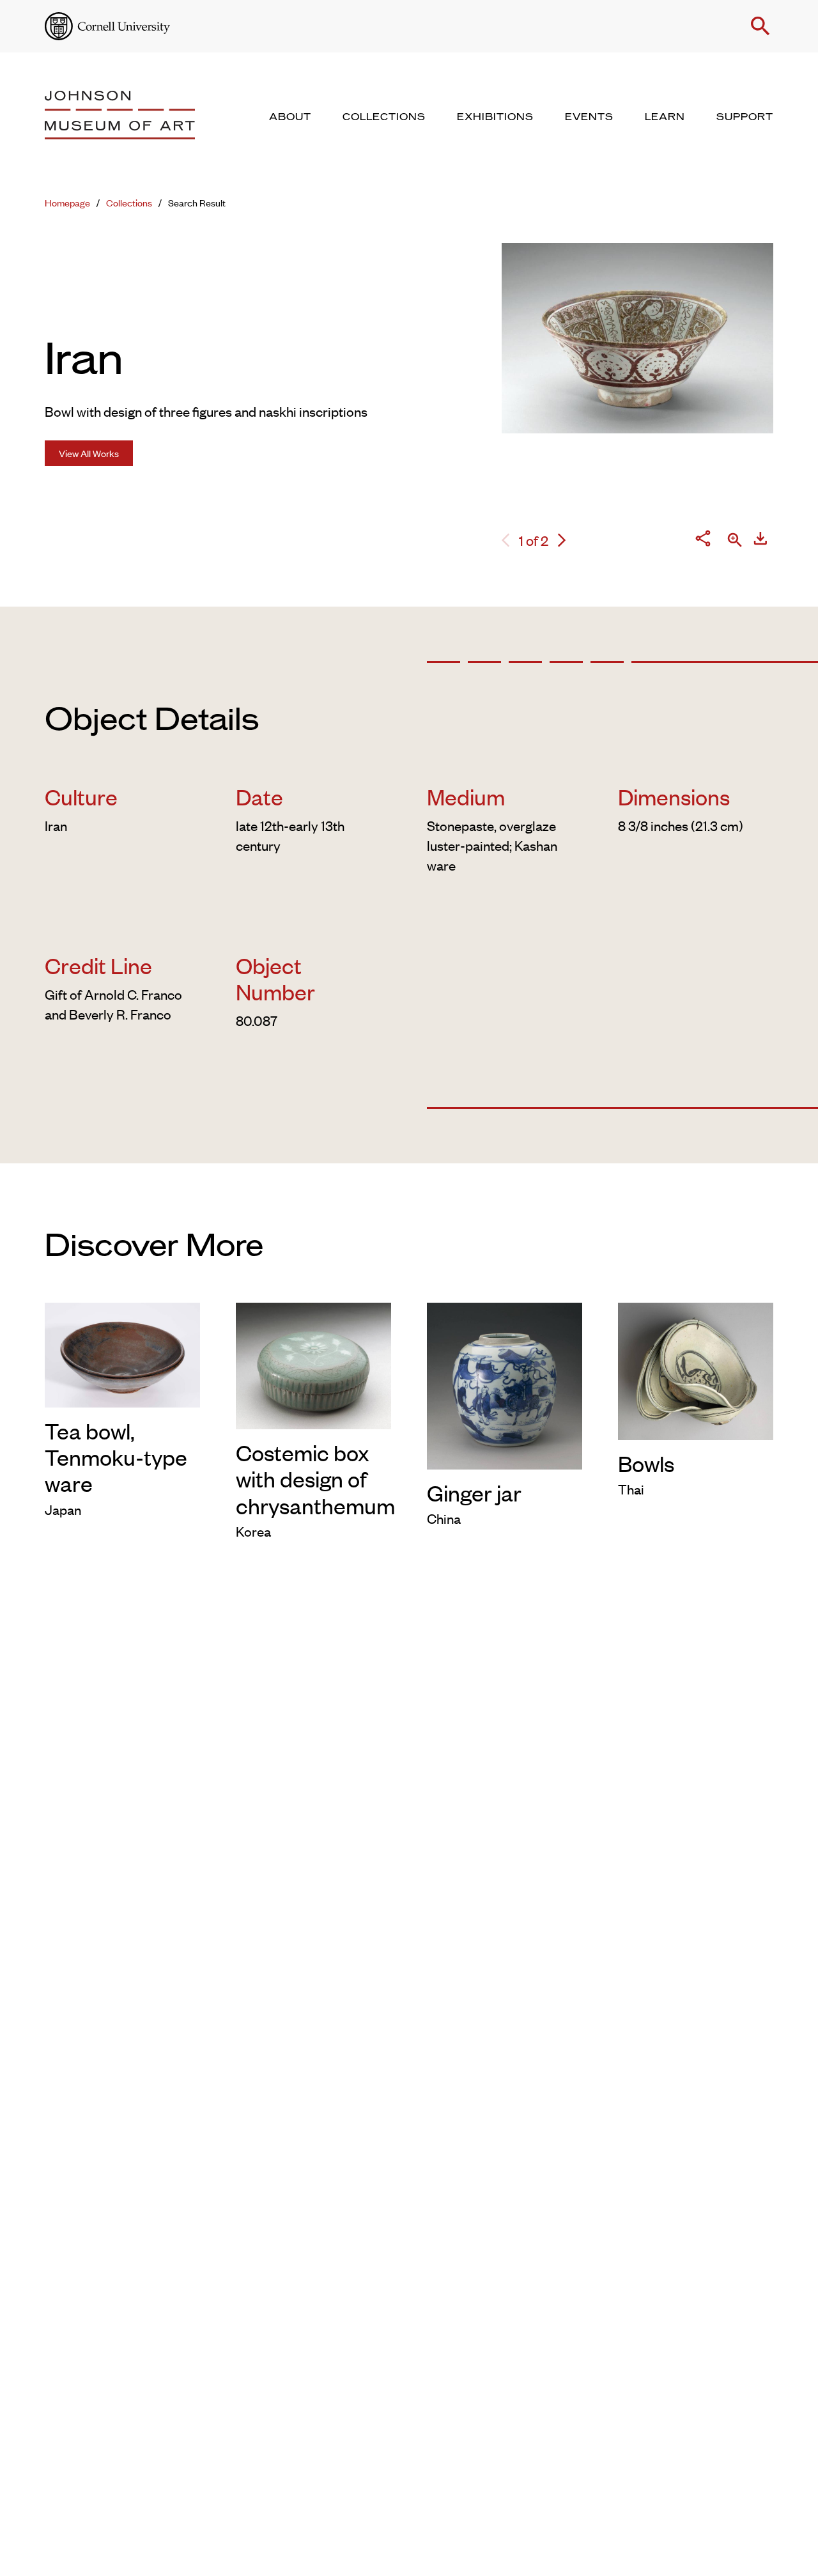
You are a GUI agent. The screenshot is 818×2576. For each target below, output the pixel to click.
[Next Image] (562, 540)
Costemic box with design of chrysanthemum (315, 1478)
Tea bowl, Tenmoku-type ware (116, 1457)
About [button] (290, 117)
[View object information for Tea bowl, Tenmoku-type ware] (122, 1353)
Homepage (67, 202)
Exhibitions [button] (495, 117)
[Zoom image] (735, 541)
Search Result (197, 202)
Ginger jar (474, 1492)
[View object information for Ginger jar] (505, 1383)
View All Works (89, 453)
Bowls (646, 1463)
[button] (760, 26)
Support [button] (745, 117)
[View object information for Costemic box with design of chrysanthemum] (313, 1363)
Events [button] (589, 117)
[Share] (703, 540)
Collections (129, 202)
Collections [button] (384, 117)
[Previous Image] (505, 540)
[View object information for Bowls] (696, 1369)
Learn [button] (665, 117)
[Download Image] (760, 540)
